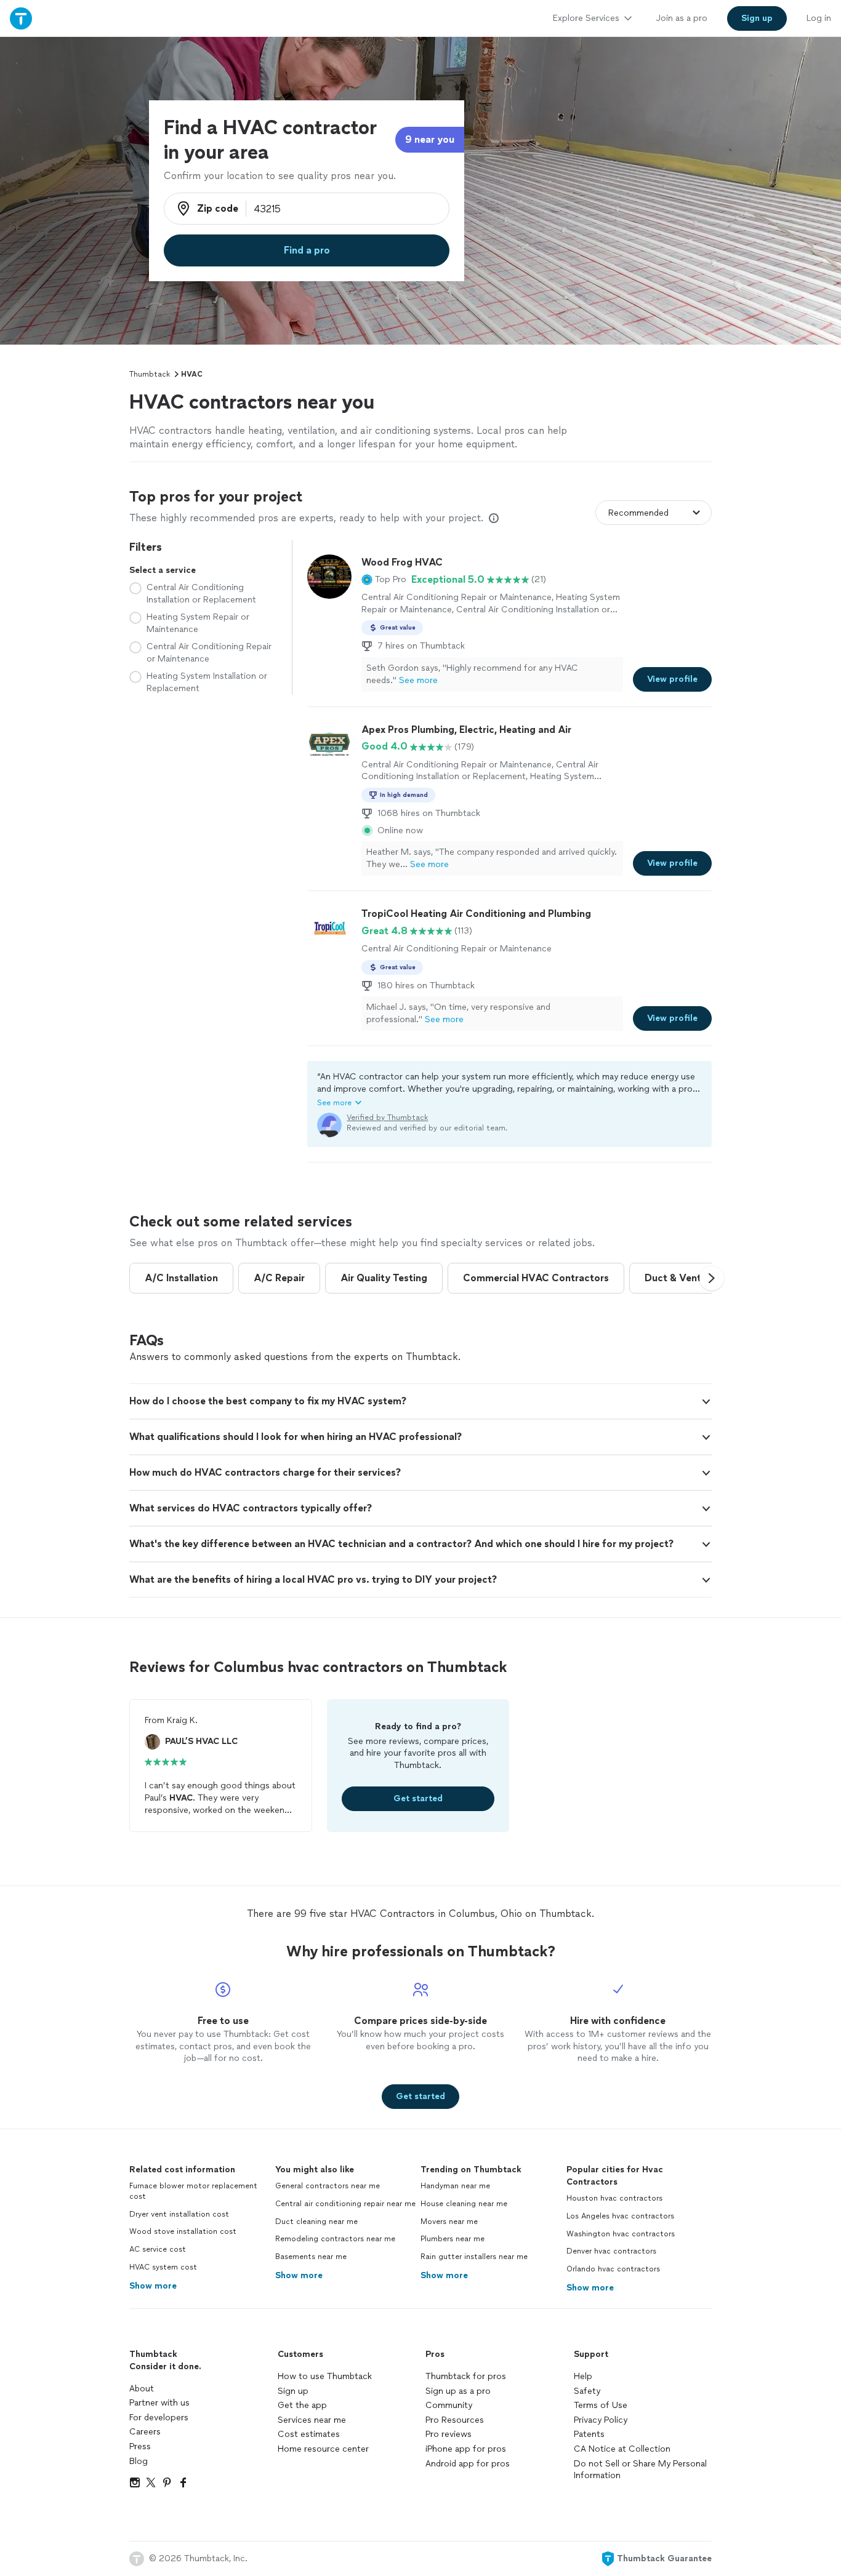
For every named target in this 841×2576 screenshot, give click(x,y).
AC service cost (158, 2249)
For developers (159, 2418)
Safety (587, 2391)
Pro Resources (455, 2420)
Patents (589, 2434)
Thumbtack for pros (466, 2376)
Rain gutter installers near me (474, 2257)
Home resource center (323, 2449)
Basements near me (311, 2257)
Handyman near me (455, 2186)
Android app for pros (468, 2464)
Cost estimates (309, 2434)
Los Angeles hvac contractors (620, 2216)
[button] (384, 580)
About (142, 2389)
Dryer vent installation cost (179, 2214)
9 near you (430, 139)
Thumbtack (150, 374)
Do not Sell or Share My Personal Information (640, 2470)
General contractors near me (328, 2186)
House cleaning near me (464, 2204)
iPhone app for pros (466, 2449)
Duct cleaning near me (316, 2222)
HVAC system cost (163, 2267)
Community (449, 2405)
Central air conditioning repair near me (345, 2204)
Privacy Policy (601, 2420)
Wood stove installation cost (183, 2231)
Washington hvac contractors (621, 2234)
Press (140, 2446)
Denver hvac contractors (611, 2251)
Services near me (312, 2420)
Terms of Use (601, 2405)
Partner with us (159, 2403)
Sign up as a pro (458, 2391)
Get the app (302, 2405)
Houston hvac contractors (614, 2198)
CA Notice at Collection (622, 2449)
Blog (139, 2461)
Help (583, 2376)
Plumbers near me (453, 2239)
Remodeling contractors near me (335, 2239)
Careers (145, 2432)
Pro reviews (449, 2434)
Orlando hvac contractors (613, 2269)
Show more (153, 2286)
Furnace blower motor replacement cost (193, 2191)
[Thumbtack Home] (21, 18)
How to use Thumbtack (325, 2376)
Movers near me (449, 2222)
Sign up (293, 2391)
